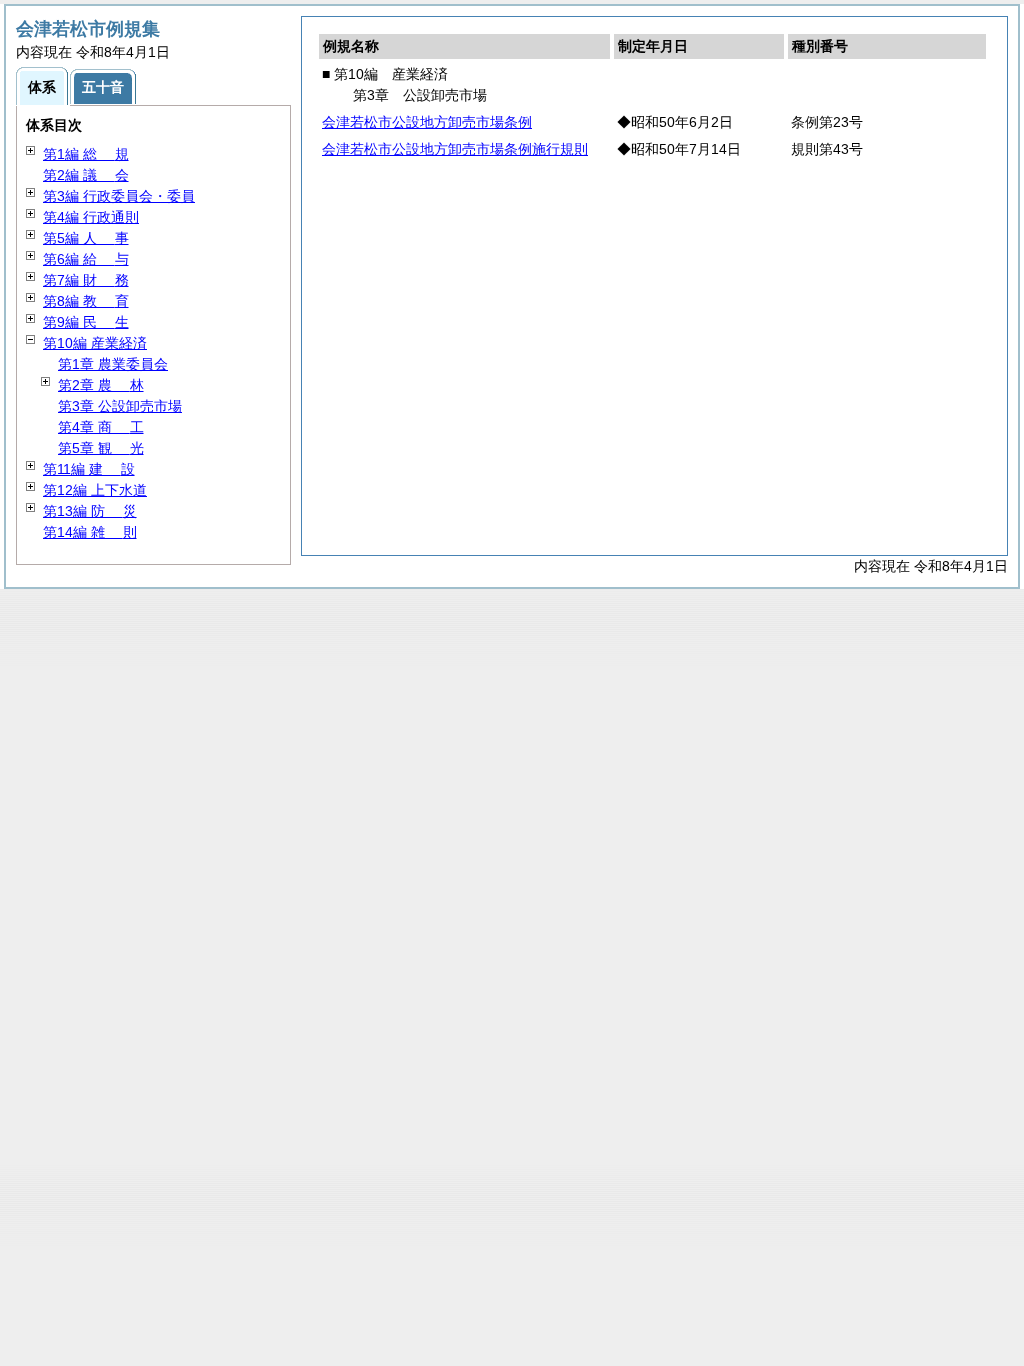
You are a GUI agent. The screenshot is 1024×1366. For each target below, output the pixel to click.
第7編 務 (86, 280)
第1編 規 (86, 154)
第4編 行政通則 (91, 217)
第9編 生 (86, 322)
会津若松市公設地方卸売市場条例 (427, 122)
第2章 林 (101, 385)
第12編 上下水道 (95, 490)
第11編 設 (89, 469)
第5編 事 (86, 238)
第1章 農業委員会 (113, 364)
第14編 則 (90, 532)
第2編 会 (86, 175)
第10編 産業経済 (95, 343)
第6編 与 (86, 259)
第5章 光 (101, 448)
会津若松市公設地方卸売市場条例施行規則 (455, 149)
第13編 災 (90, 511)
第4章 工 (101, 427)
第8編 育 (86, 301)
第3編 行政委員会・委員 (119, 196)
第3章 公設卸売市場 (120, 406)
